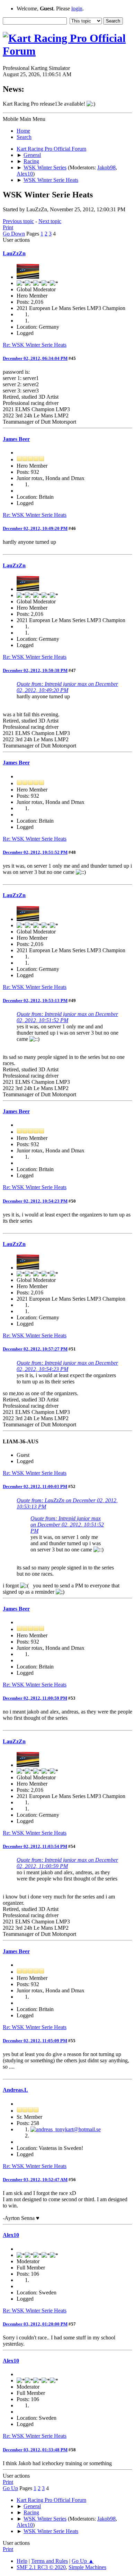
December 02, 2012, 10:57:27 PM (35, 1349)
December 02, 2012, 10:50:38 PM (35, 670)
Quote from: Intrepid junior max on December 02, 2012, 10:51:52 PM (67, 1017)
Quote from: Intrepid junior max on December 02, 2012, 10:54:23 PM (67, 1366)
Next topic (50, 221)
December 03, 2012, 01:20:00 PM (35, 2324)
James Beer (16, 439)
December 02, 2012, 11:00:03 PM (35, 1486)
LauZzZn (14, 253)
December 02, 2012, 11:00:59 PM (35, 1698)
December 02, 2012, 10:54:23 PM (35, 1201)
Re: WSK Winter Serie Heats (35, 345)
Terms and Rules (49, 2561)
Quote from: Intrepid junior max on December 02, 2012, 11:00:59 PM (67, 1863)
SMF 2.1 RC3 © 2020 (41, 2567)
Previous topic (18, 221)
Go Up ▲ (83, 2561)
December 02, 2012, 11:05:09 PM (35, 2041)
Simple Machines (87, 2567)
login (77, 8)
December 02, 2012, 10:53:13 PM (35, 1001)
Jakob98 (106, 167)
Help (22, 2561)
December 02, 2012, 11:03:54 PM (35, 1846)
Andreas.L (15, 2090)
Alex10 (25, 174)
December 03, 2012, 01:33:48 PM (35, 2450)
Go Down (14, 234)
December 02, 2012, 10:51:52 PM (35, 852)
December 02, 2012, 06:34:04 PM (35, 358)
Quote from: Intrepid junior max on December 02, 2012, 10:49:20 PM (67, 687)
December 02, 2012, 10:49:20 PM (35, 528)
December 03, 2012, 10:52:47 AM (35, 2180)
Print (8, 227)
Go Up (10, 2488)
